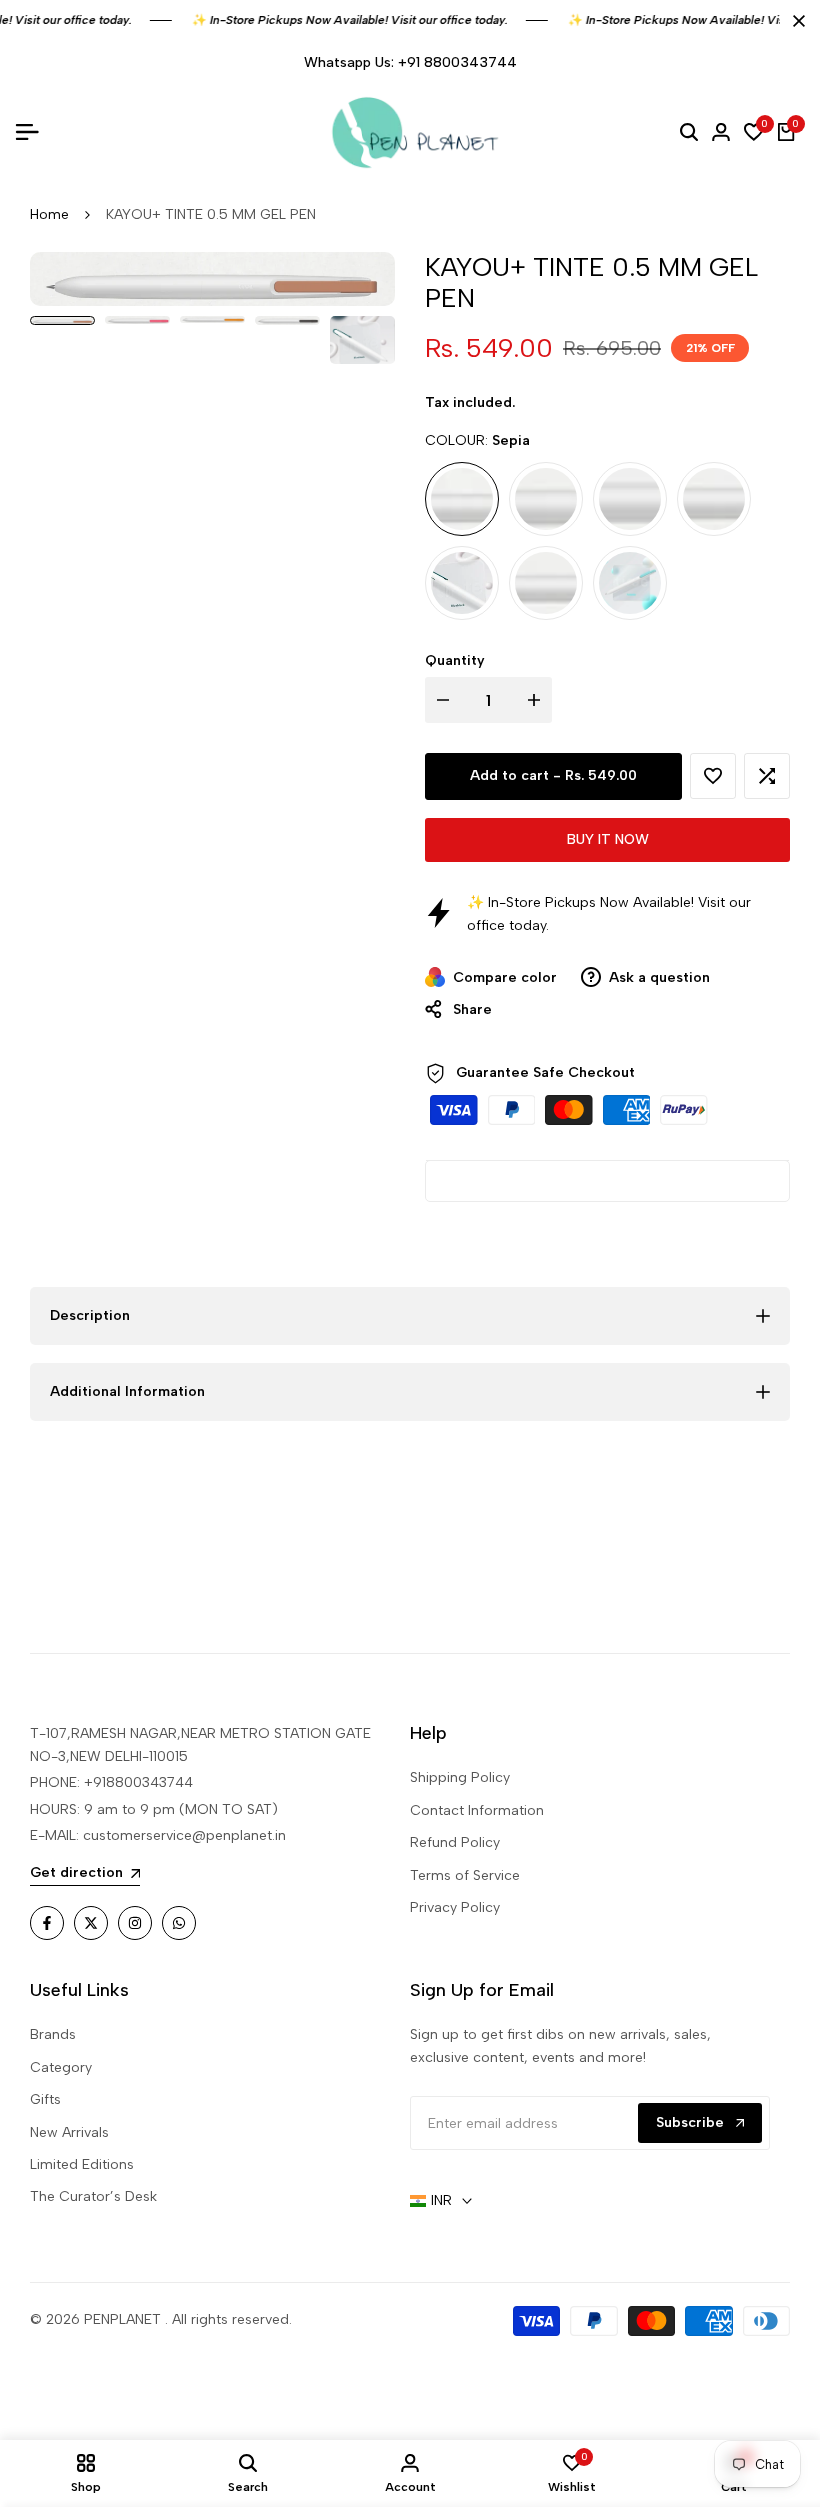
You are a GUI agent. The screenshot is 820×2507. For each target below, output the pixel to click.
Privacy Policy (455, 1907)
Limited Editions (82, 2164)
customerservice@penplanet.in (184, 1835)
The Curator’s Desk (93, 2196)
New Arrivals (69, 2132)
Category (61, 2067)
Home (49, 214)
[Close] (795, 21)
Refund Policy (455, 1842)
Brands (53, 2034)
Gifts (45, 2099)
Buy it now (608, 839)
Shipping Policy (460, 1777)
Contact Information (477, 1810)
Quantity (455, 660)
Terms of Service (465, 1875)
